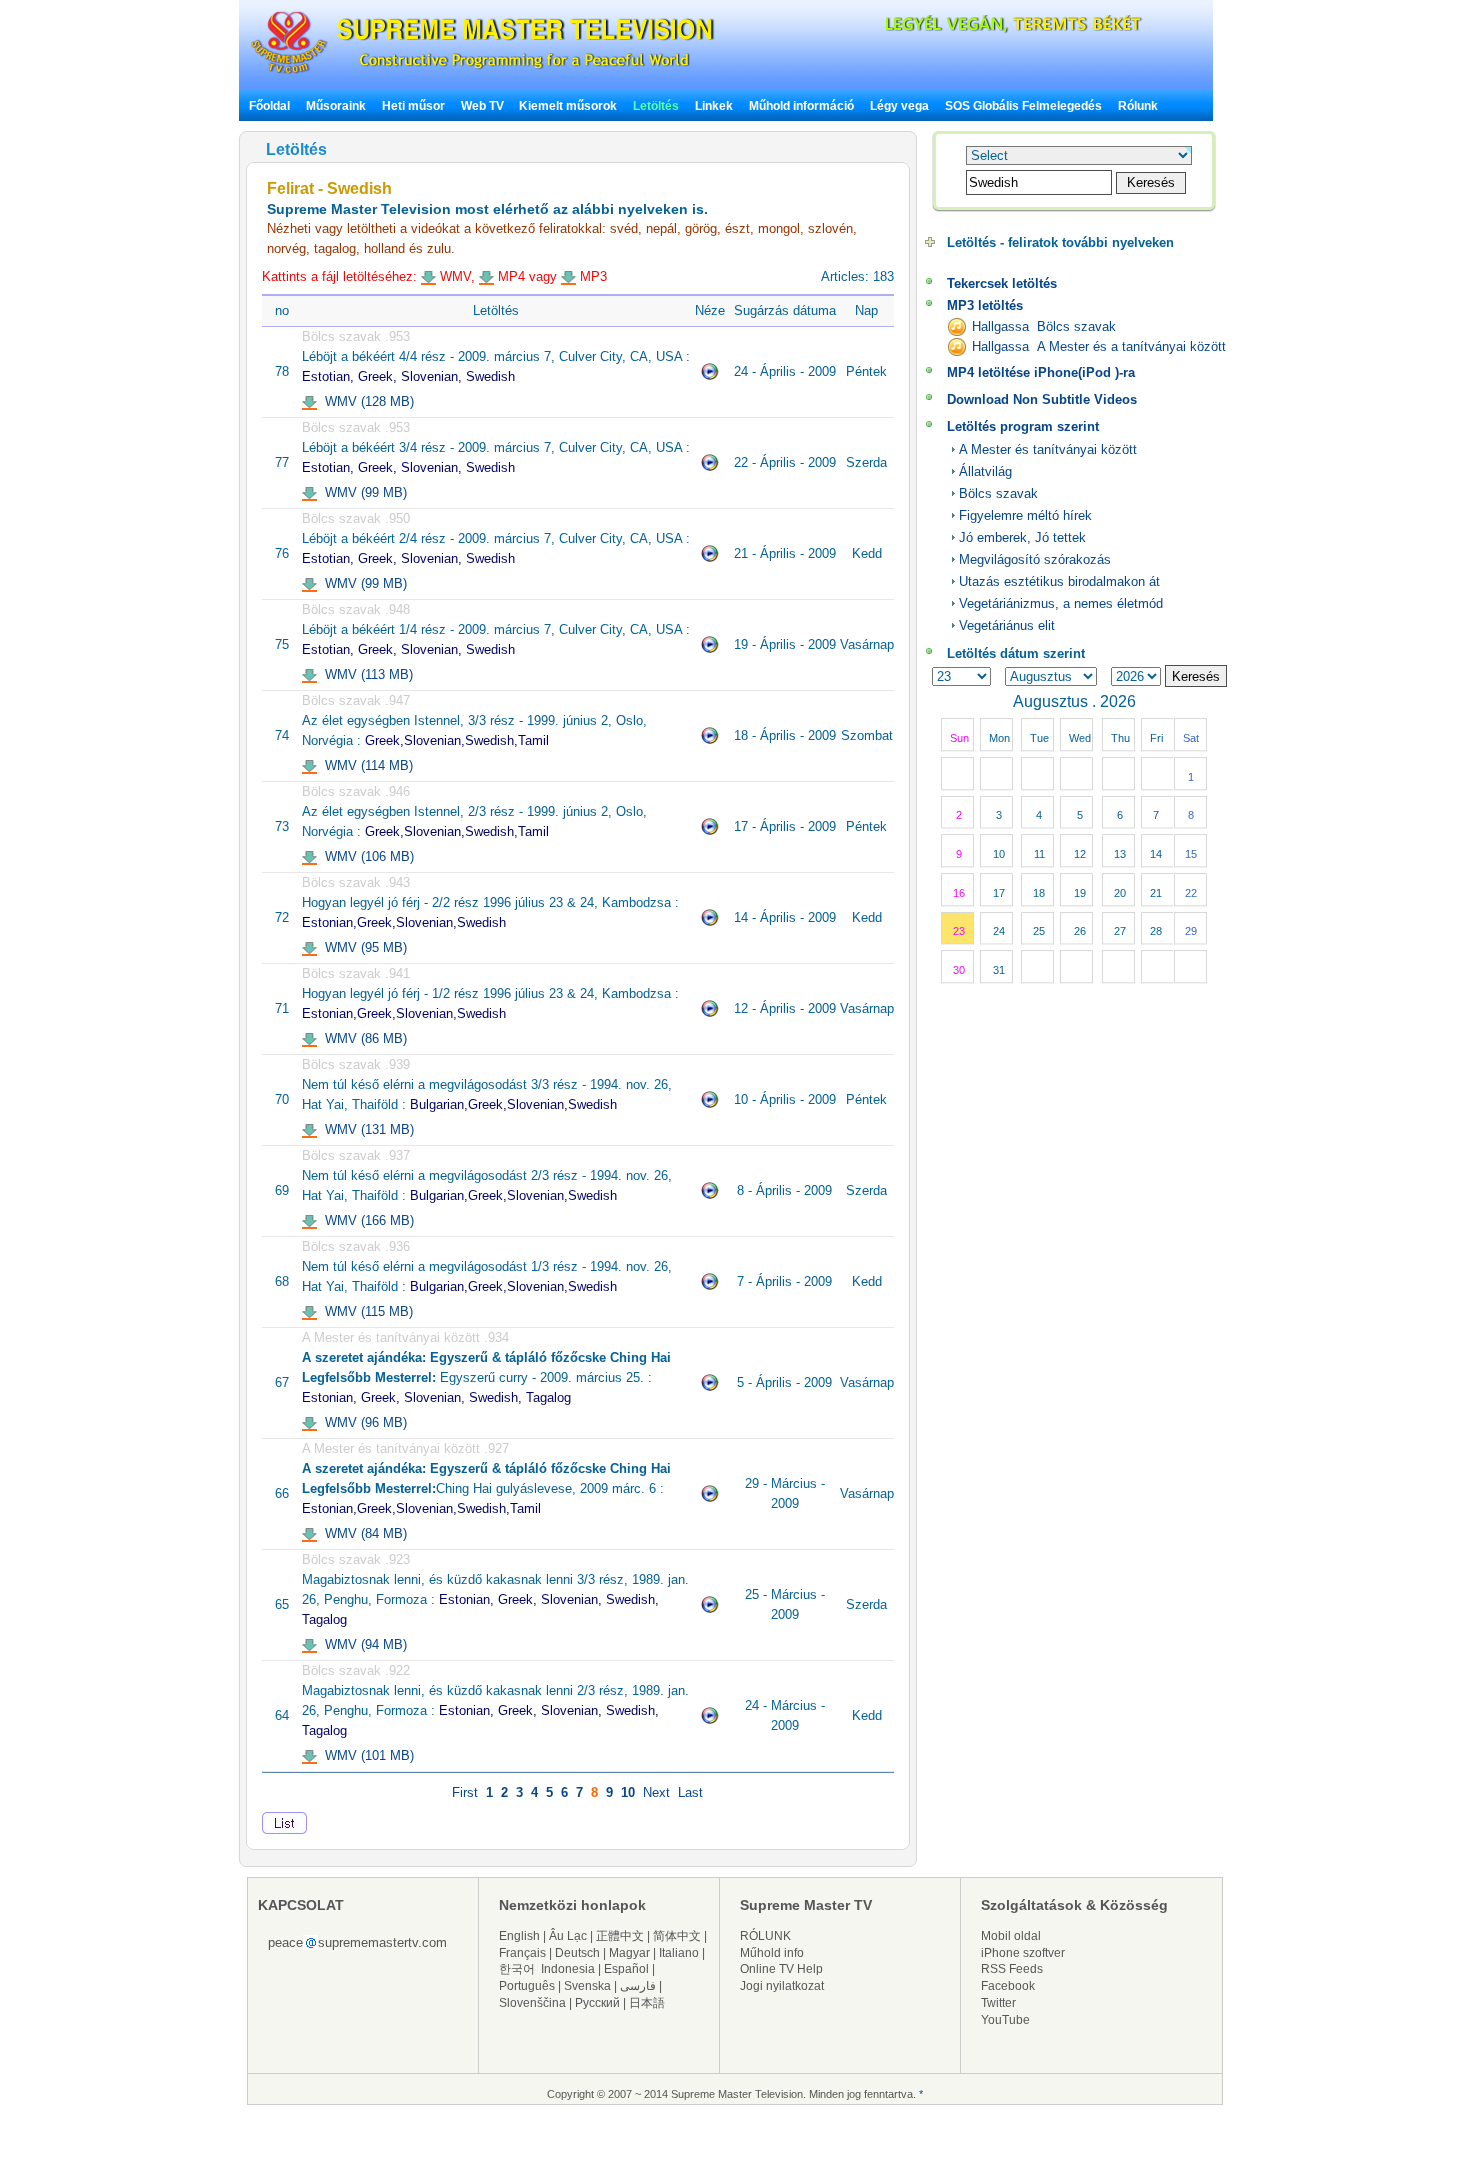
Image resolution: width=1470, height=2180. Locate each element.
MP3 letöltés (985, 305)
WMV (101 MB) (365, 1755)
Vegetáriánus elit (1007, 625)
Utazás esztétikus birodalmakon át (1059, 581)
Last (690, 1792)
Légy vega (899, 106)
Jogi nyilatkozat (782, 1986)
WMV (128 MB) (365, 401)
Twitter (998, 2003)
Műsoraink (336, 106)
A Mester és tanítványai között (1048, 449)
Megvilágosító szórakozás (1035, 559)
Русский (597, 2003)
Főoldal (269, 106)
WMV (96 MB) (362, 1422)
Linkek (714, 106)
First (465, 1792)
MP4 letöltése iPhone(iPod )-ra (1041, 372)
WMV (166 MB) (365, 1220)
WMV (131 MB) (365, 1129)
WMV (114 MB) (365, 765)
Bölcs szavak (998, 493)
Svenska (587, 1986)
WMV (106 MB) (365, 856)
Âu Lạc (568, 1936)
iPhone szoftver (1023, 1953)
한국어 (517, 1969)
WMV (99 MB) (362, 492)
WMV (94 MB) (362, 1644)
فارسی (638, 1986)
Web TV (484, 106)
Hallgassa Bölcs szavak (1044, 326)
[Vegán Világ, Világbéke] (979, 29)
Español (626, 1969)
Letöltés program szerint (1023, 426)
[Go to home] (482, 73)
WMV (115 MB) (365, 1311)
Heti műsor (413, 106)
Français (522, 1953)
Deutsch (577, 1953)
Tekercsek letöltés (1002, 283)
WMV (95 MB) (362, 947)
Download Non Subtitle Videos (1042, 399)
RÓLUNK (765, 1936)
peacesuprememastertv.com (357, 1942)
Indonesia (568, 1969)
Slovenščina (532, 2003)
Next (656, 1792)
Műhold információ (801, 106)
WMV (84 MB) (362, 1533)
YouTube (1005, 2020)
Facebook (1008, 1986)
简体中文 (677, 1936)
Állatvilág (985, 471)
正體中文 (620, 1936)
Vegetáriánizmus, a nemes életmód (1061, 603)
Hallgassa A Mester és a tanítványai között (1099, 346)
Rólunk (1138, 106)
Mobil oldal (1011, 1936)
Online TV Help (781, 1969)
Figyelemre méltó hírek (1025, 515)
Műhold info (772, 1953)
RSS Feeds (1012, 1969)
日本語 (647, 2003)
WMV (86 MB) (362, 1038)
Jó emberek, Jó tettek (1022, 537)
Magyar (629, 1953)
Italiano (679, 1953)
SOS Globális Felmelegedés (1023, 106)
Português (527, 1986)
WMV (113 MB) (365, 674)
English (519, 1936)
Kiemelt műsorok (568, 106)
